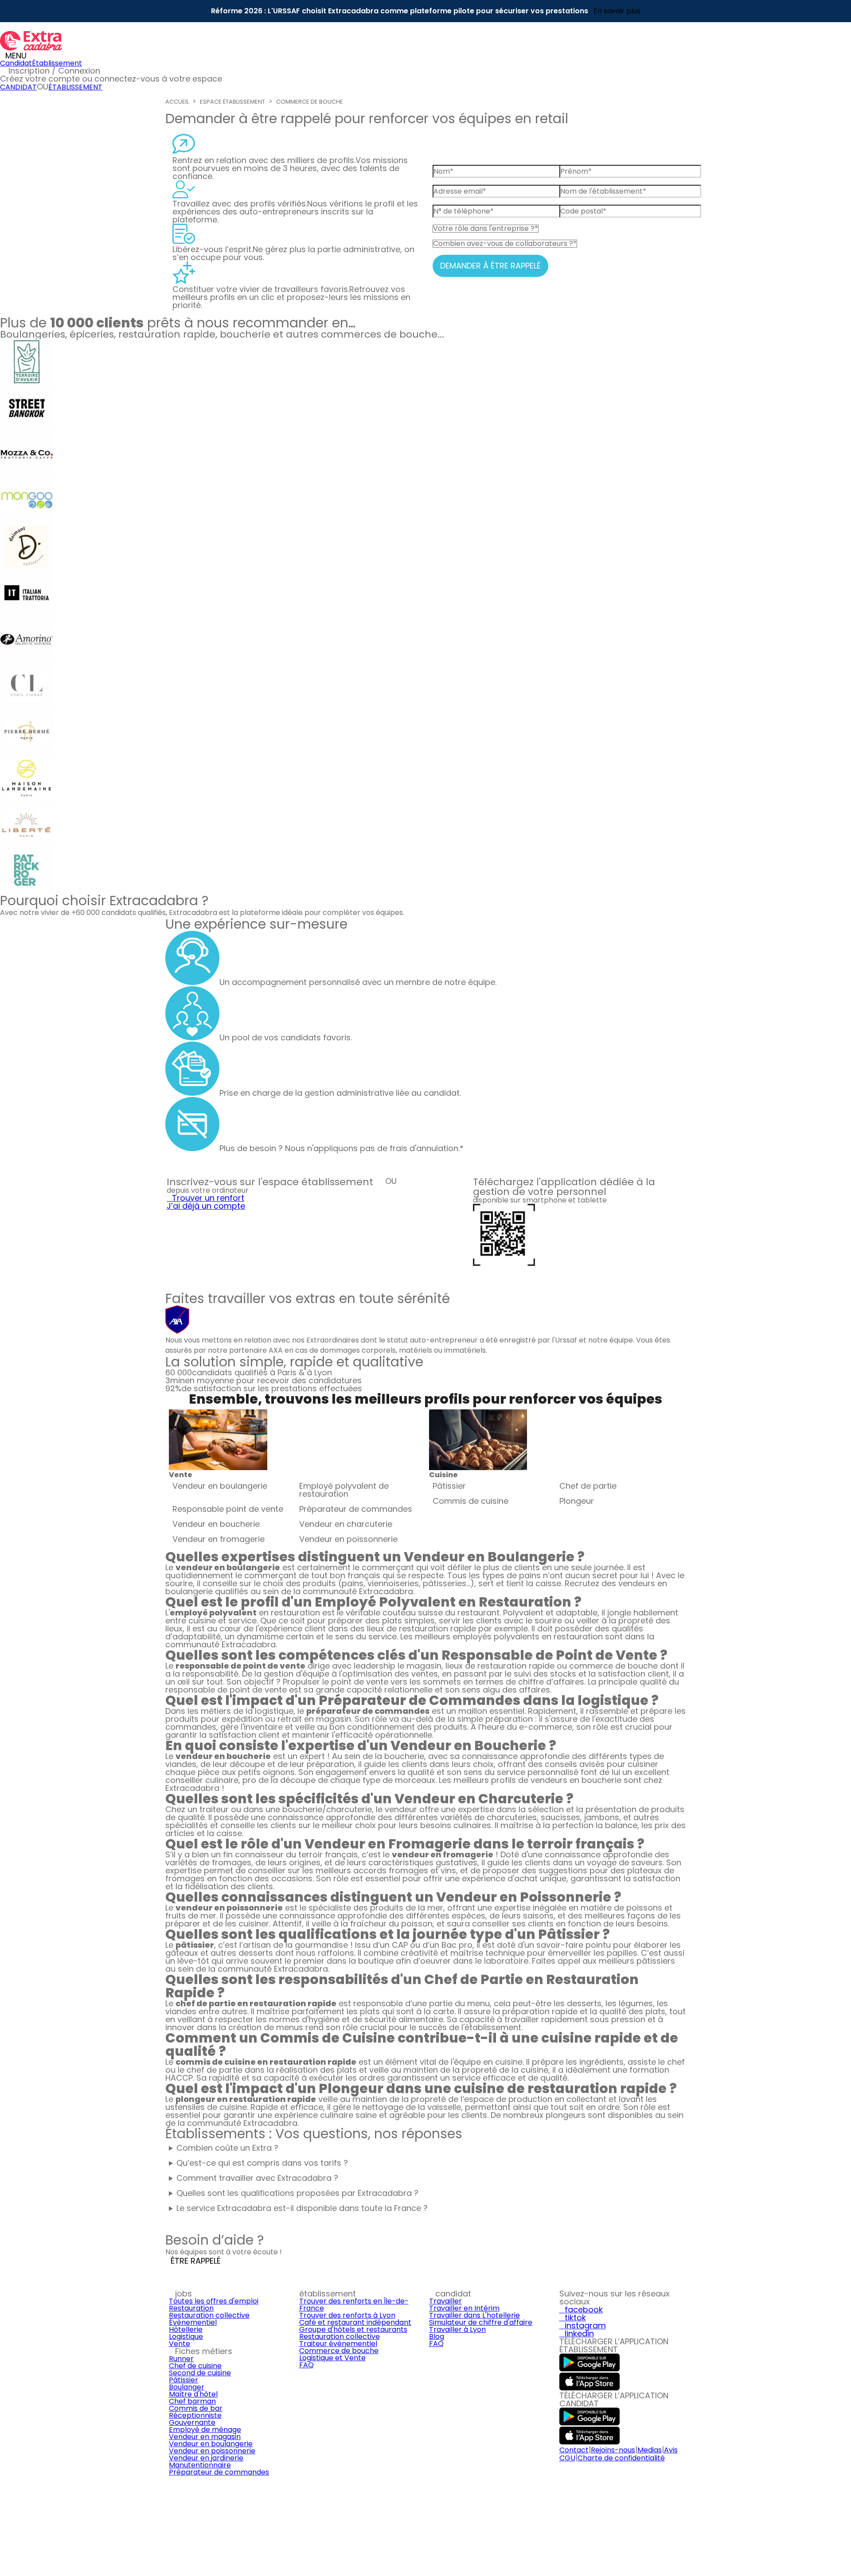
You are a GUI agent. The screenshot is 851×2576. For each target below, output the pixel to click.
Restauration (191, 2308)
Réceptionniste (195, 2415)
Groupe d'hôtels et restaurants (353, 2329)
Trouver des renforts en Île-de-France (354, 2305)
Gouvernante (192, 2422)
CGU (567, 2458)
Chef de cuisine (195, 2366)
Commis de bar (196, 2408)
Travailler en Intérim (464, 2308)
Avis (671, 2450)
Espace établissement (232, 102)
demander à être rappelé (490, 266)
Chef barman (192, 2401)
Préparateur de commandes (219, 2472)
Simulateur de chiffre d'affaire (481, 2322)
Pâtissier (183, 2380)
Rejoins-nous (613, 2450)
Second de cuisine (200, 2373)
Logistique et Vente (332, 2358)
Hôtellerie (186, 2329)
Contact (574, 2450)
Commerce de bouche (310, 102)
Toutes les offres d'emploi (214, 2301)
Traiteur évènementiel (338, 2344)
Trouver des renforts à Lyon (347, 2315)
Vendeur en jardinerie (206, 2458)
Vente (180, 2344)
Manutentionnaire (200, 2465)
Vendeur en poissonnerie (212, 2451)
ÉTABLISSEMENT (75, 87)
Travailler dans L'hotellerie (474, 2315)
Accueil (177, 102)
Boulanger (187, 2387)
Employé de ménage (205, 2430)
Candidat (16, 63)
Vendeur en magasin (205, 2437)
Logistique (186, 2337)
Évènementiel (193, 2322)
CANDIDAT (18, 87)
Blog (437, 2337)
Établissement (57, 63)
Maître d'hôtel (193, 2394)
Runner (181, 2359)
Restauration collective (209, 2315)
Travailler (445, 2301)
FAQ (306, 2365)
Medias (650, 2450)
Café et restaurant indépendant (355, 2322)
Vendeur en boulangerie (211, 2444)
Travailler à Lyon (457, 2329)
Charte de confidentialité (621, 2458)
